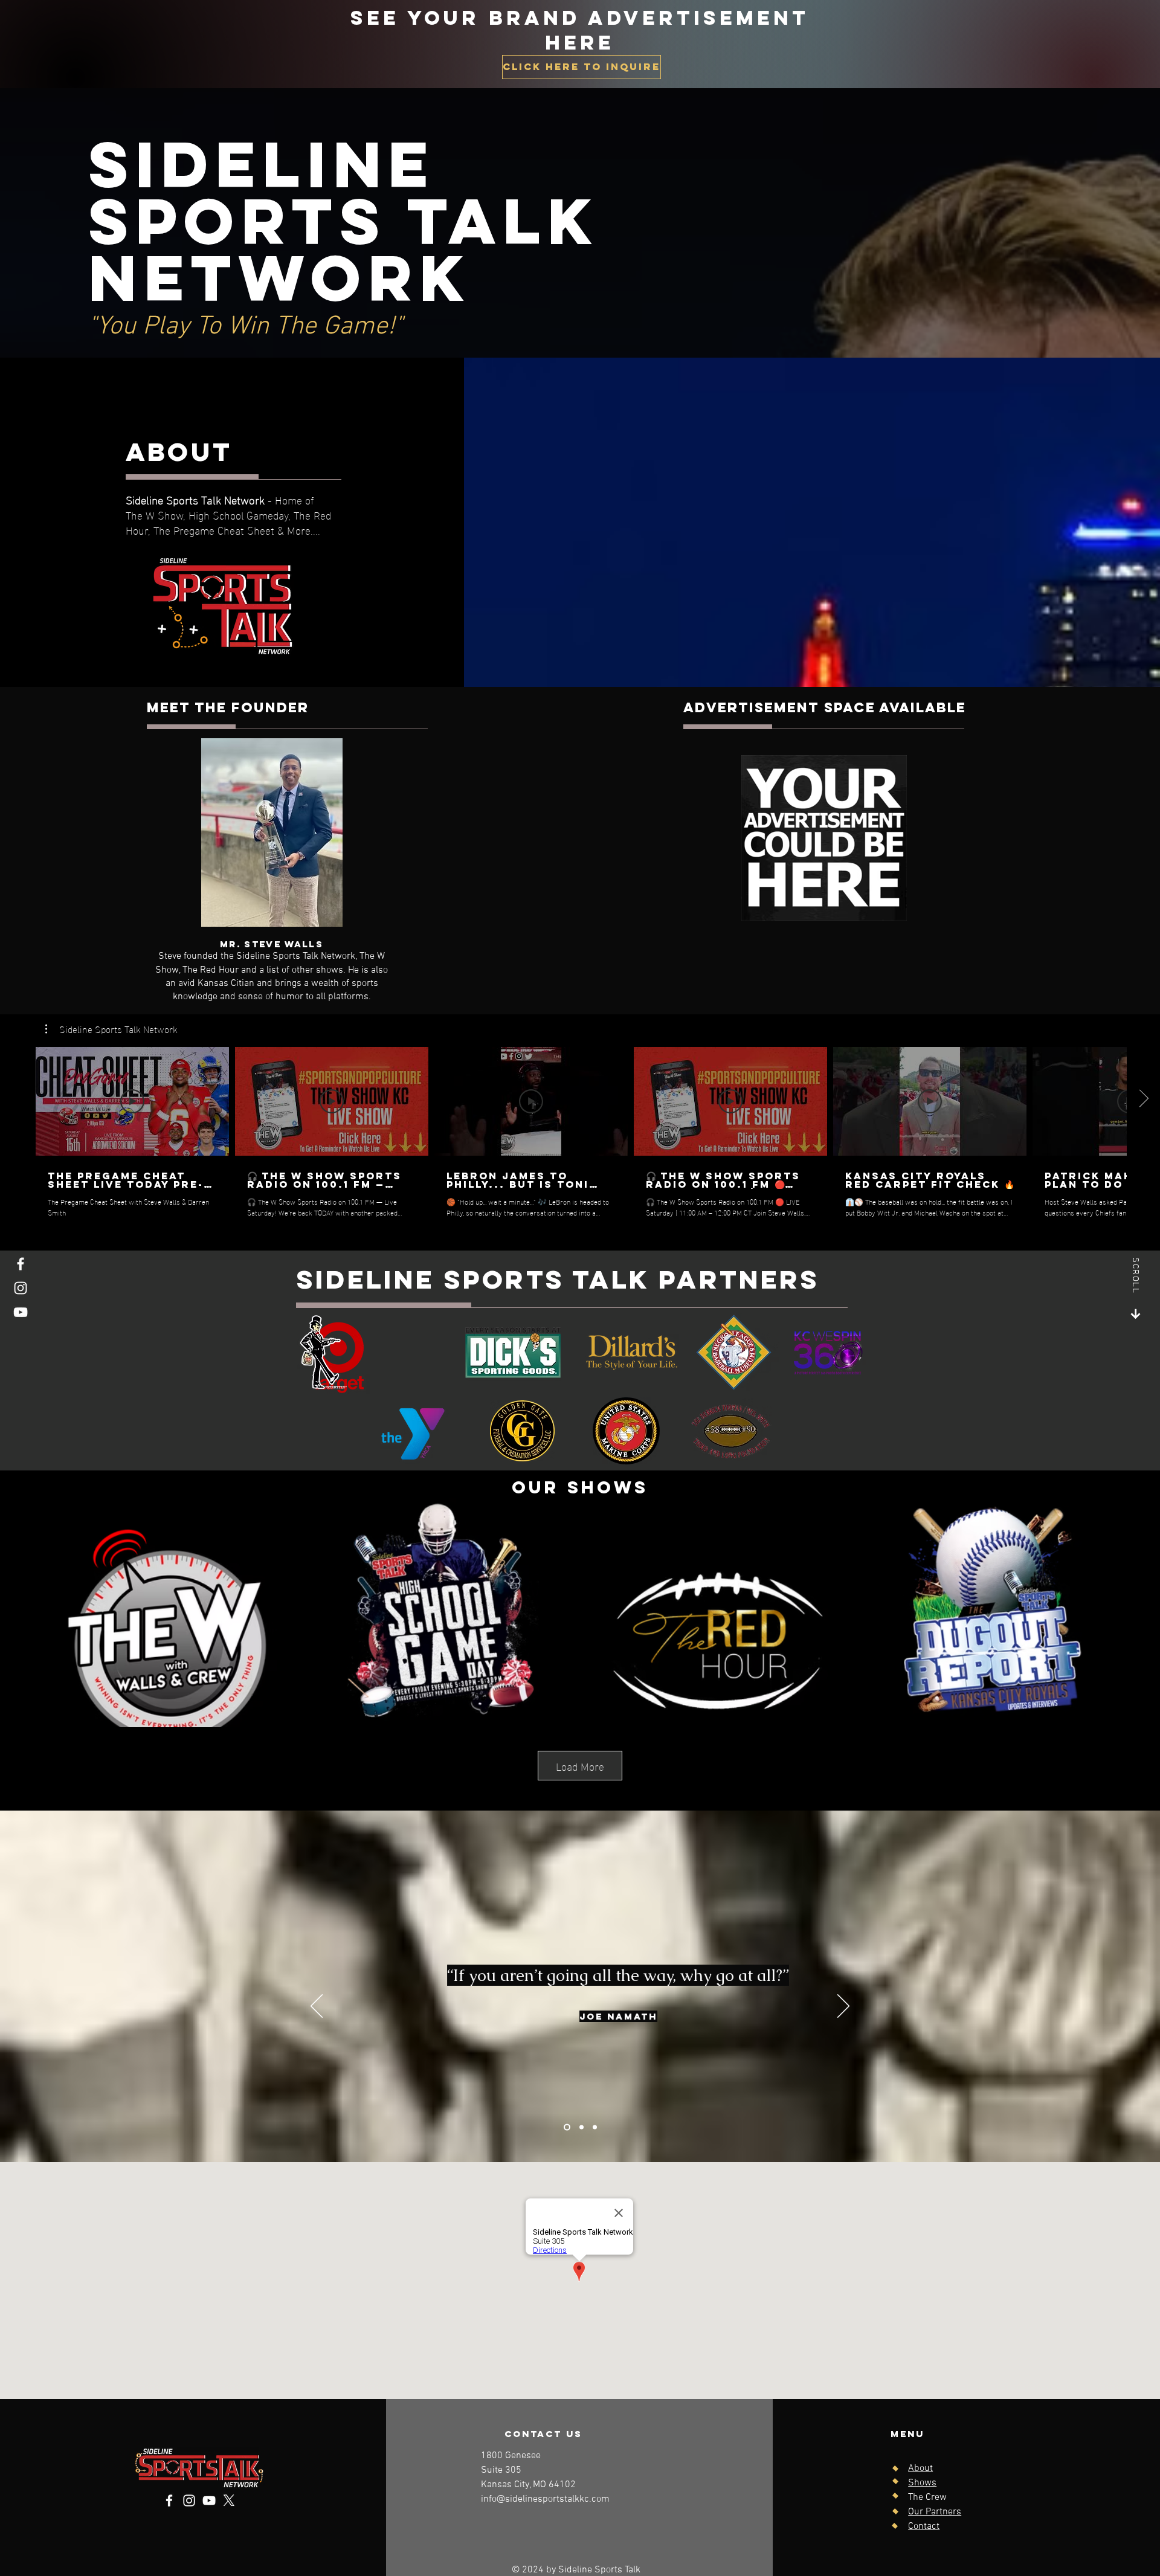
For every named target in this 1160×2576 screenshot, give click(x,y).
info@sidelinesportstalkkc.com (545, 2499)
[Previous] (317, 2007)
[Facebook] (21, 1264)
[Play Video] (132, 1101)
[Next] (843, 2007)
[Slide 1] (567, 2127)
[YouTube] (21, 1312)
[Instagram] (21, 1288)
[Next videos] (1143, 1099)
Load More (580, 1766)
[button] (111, 1029)
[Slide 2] (582, 2127)
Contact (924, 2526)
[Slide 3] (595, 2127)
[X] (229, 2500)
